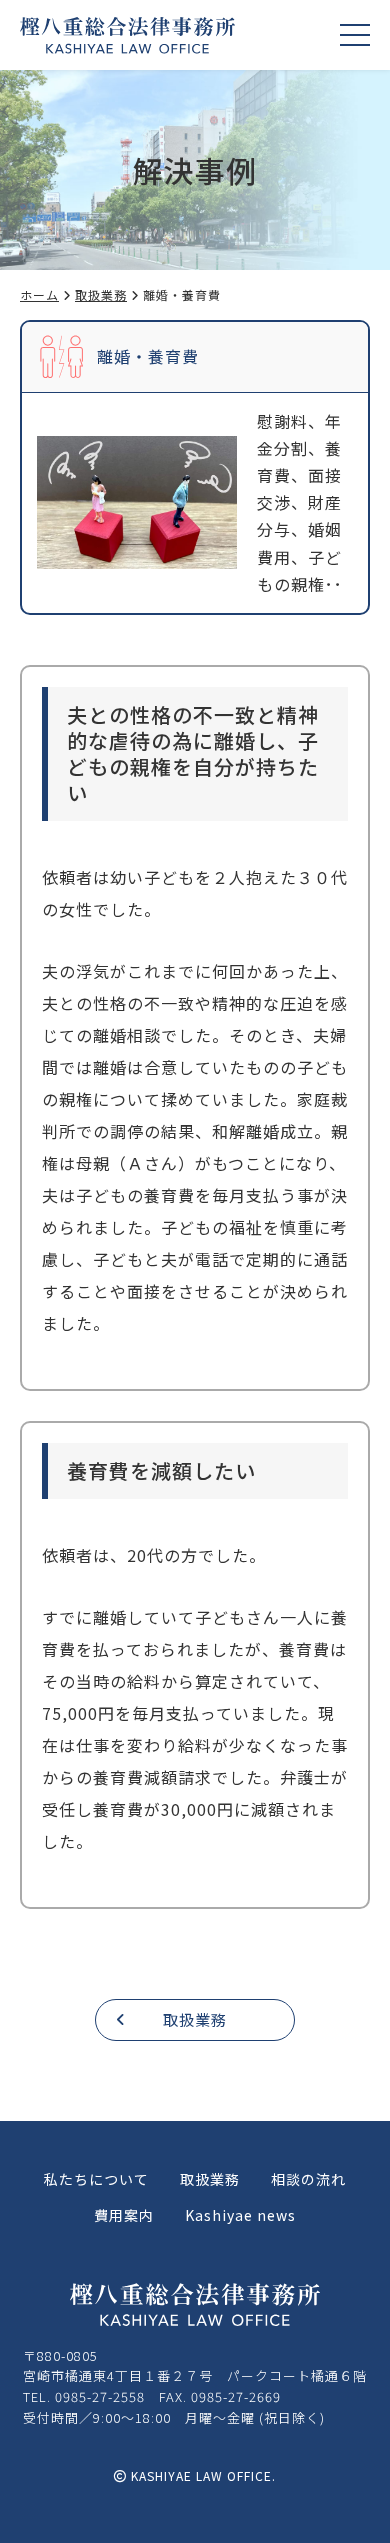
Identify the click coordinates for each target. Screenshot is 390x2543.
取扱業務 (101, 294)
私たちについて (96, 2179)
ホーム (39, 294)
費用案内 (124, 2215)
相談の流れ (308, 2179)
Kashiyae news (240, 2215)
